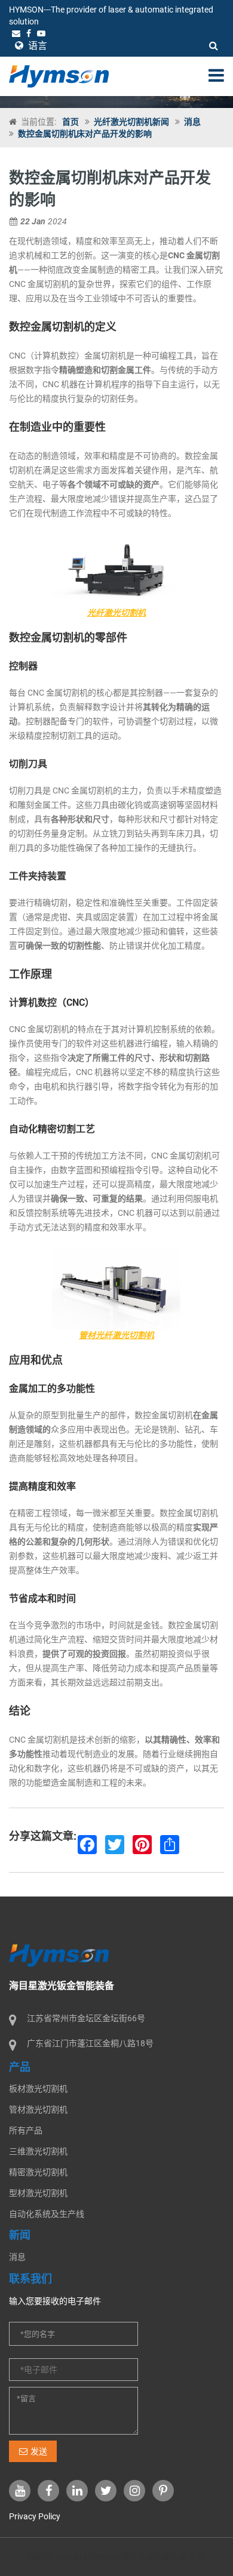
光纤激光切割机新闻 (131, 122)
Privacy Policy (35, 2516)
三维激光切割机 (38, 2151)
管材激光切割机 (38, 2109)
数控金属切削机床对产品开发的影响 (85, 134)
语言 (36, 46)
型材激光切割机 (38, 2193)
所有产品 (26, 2130)
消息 (192, 122)
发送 (39, 2451)
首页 (70, 122)
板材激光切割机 (38, 2089)
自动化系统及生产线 (47, 2214)
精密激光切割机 (38, 2172)
